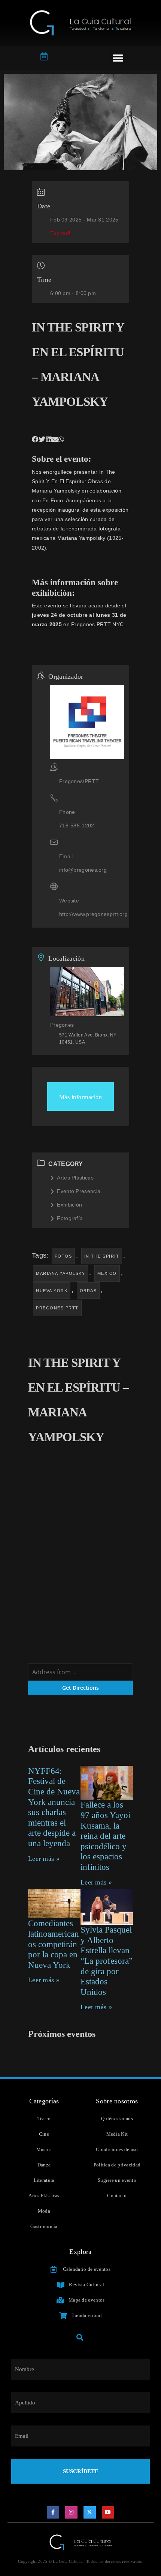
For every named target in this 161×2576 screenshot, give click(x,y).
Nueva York (52, 1291)
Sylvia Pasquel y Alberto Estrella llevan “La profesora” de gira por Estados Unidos (107, 1961)
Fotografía (70, 1218)
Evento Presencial (79, 1191)
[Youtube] (108, 2513)
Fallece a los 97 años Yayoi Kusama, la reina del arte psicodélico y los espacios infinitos (105, 1836)
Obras (88, 1291)
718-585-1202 (77, 826)
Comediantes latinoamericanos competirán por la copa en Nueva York (54, 1944)
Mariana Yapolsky (60, 1273)
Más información (81, 1097)
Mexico (107, 1273)
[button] (118, 58)
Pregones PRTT (57, 1308)
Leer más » (44, 1859)
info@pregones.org (83, 870)
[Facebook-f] (53, 2513)
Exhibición (69, 1205)
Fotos (63, 1256)
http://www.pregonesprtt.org (93, 914)
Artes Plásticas (75, 1178)
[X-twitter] (90, 2513)
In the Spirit (102, 1256)
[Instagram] (72, 2513)
